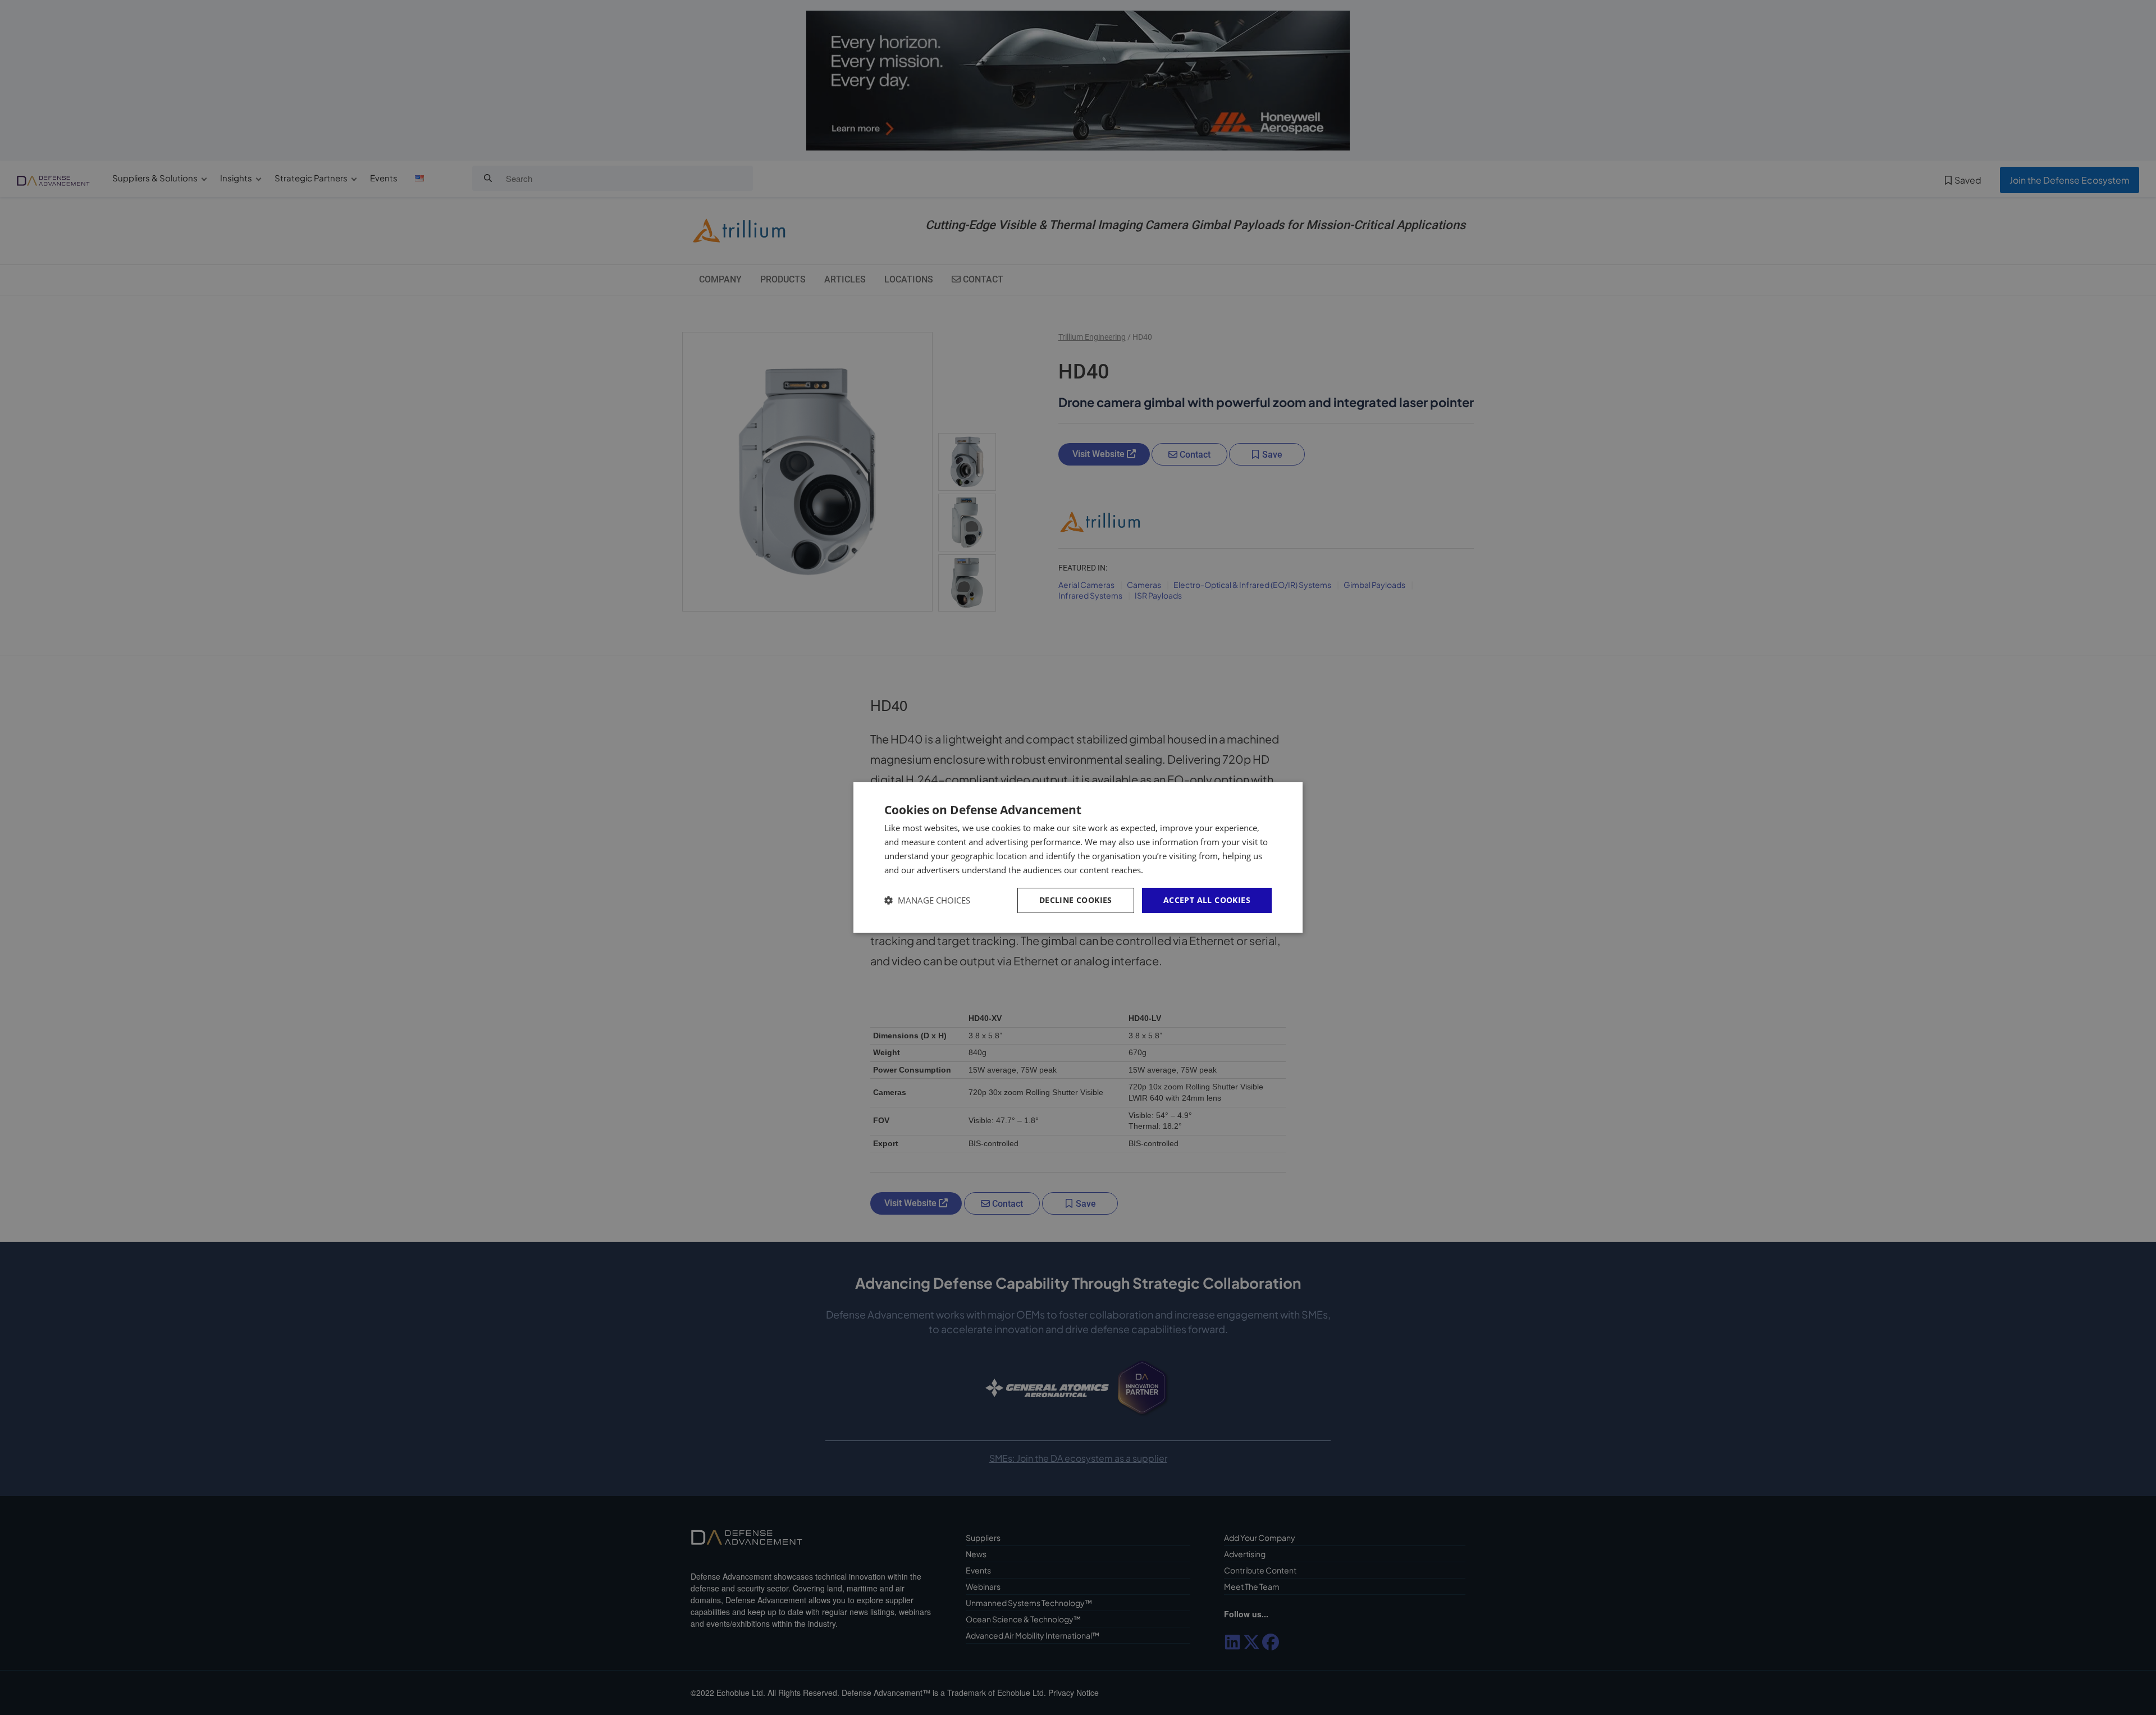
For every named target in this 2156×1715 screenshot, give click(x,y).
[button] (927, 900)
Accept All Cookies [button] (1207, 900)
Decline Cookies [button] (1076, 900)
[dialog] (1078, 857)
